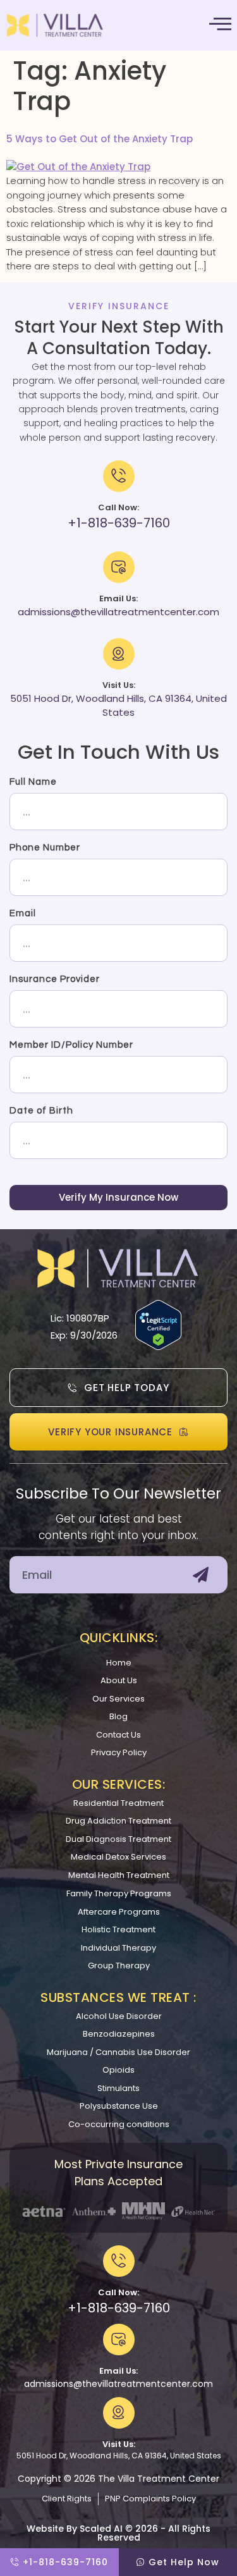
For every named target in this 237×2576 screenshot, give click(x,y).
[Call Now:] (119, 2261)
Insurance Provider (55, 979)
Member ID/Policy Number (71, 1045)
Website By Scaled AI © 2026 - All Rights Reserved (118, 2533)
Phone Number (45, 848)
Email (23, 913)
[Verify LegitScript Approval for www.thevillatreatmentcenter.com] (158, 1346)
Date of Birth (41, 1111)
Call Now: (118, 2292)
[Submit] (201, 1575)
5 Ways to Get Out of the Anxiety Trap (100, 139)
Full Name (33, 782)
